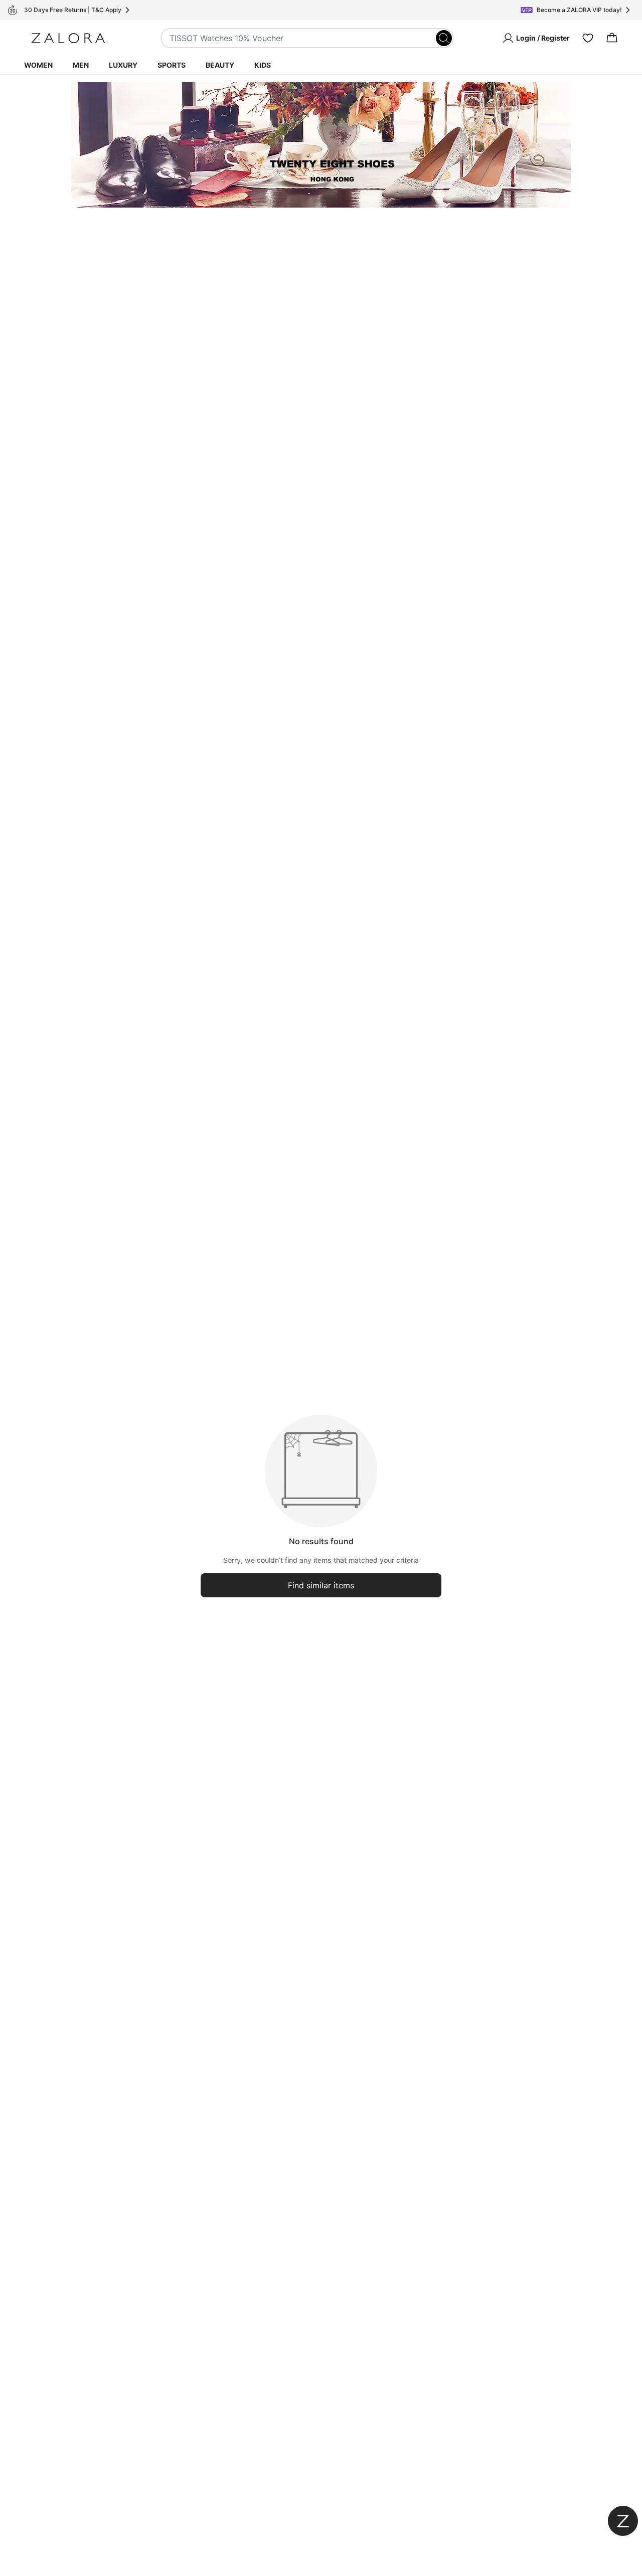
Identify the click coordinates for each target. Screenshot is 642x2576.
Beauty (220, 65)
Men (81, 65)
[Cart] (612, 38)
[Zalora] (68, 38)
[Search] (444, 38)
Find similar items (321, 1585)
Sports (172, 65)
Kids (263, 65)
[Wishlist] (588, 38)
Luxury (123, 65)
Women (38, 65)
